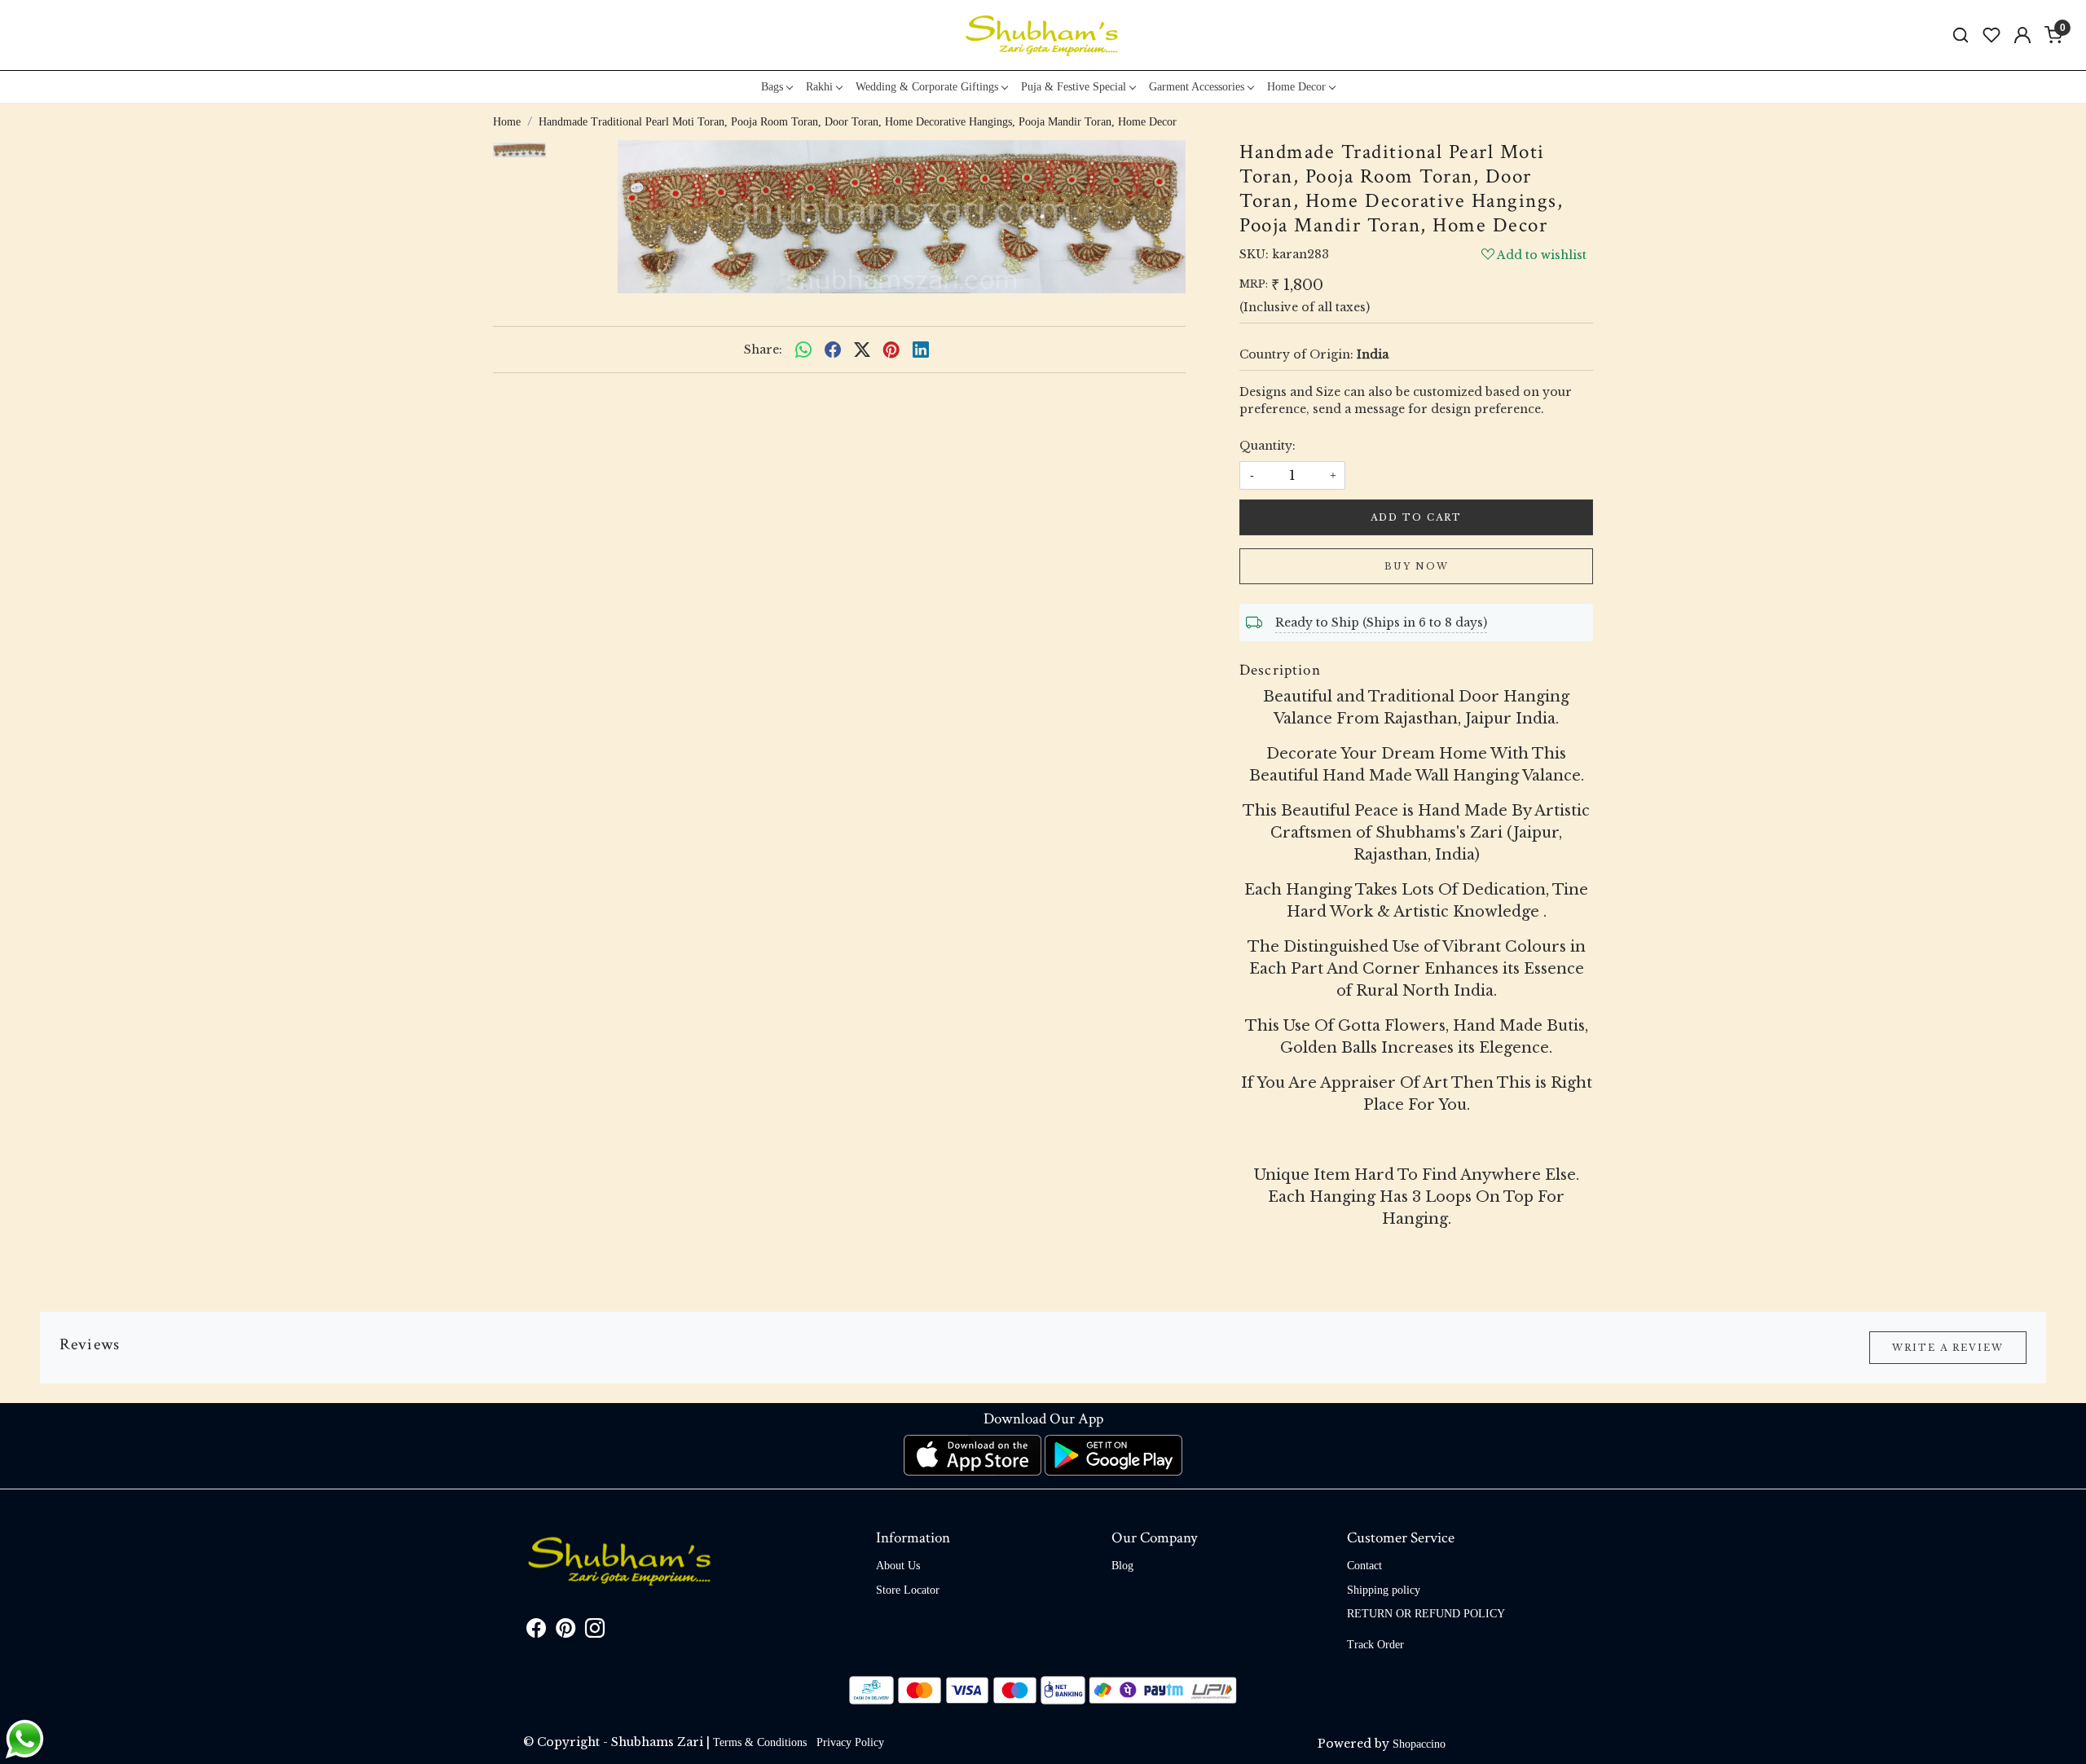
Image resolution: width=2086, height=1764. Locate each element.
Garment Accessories (1197, 87)
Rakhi (819, 87)
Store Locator (908, 1590)
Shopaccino (1419, 1744)
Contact (1364, 1566)
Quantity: (1267, 446)
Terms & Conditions (760, 1742)
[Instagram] (595, 1632)
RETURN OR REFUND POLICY (1426, 1614)
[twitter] (862, 350)
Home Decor (1296, 87)
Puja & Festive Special (1074, 87)
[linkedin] (921, 350)
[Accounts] (2022, 35)
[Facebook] (536, 1632)
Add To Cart (1416, 517)
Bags (772, 87)
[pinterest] (891, 350)
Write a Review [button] (1948, 1348)
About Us (898, 1566)
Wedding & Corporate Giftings (927, 87)
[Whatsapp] (803, 350)
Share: (763, 350)
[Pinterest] (566, 1632)
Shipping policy (1384, 1590)
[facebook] (833, 350)
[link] (1961, 35)
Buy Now (1417, 566)
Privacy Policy (850, 1742)
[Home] (1043, 35)
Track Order (1375, 1645)
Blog (1122, 1566)
